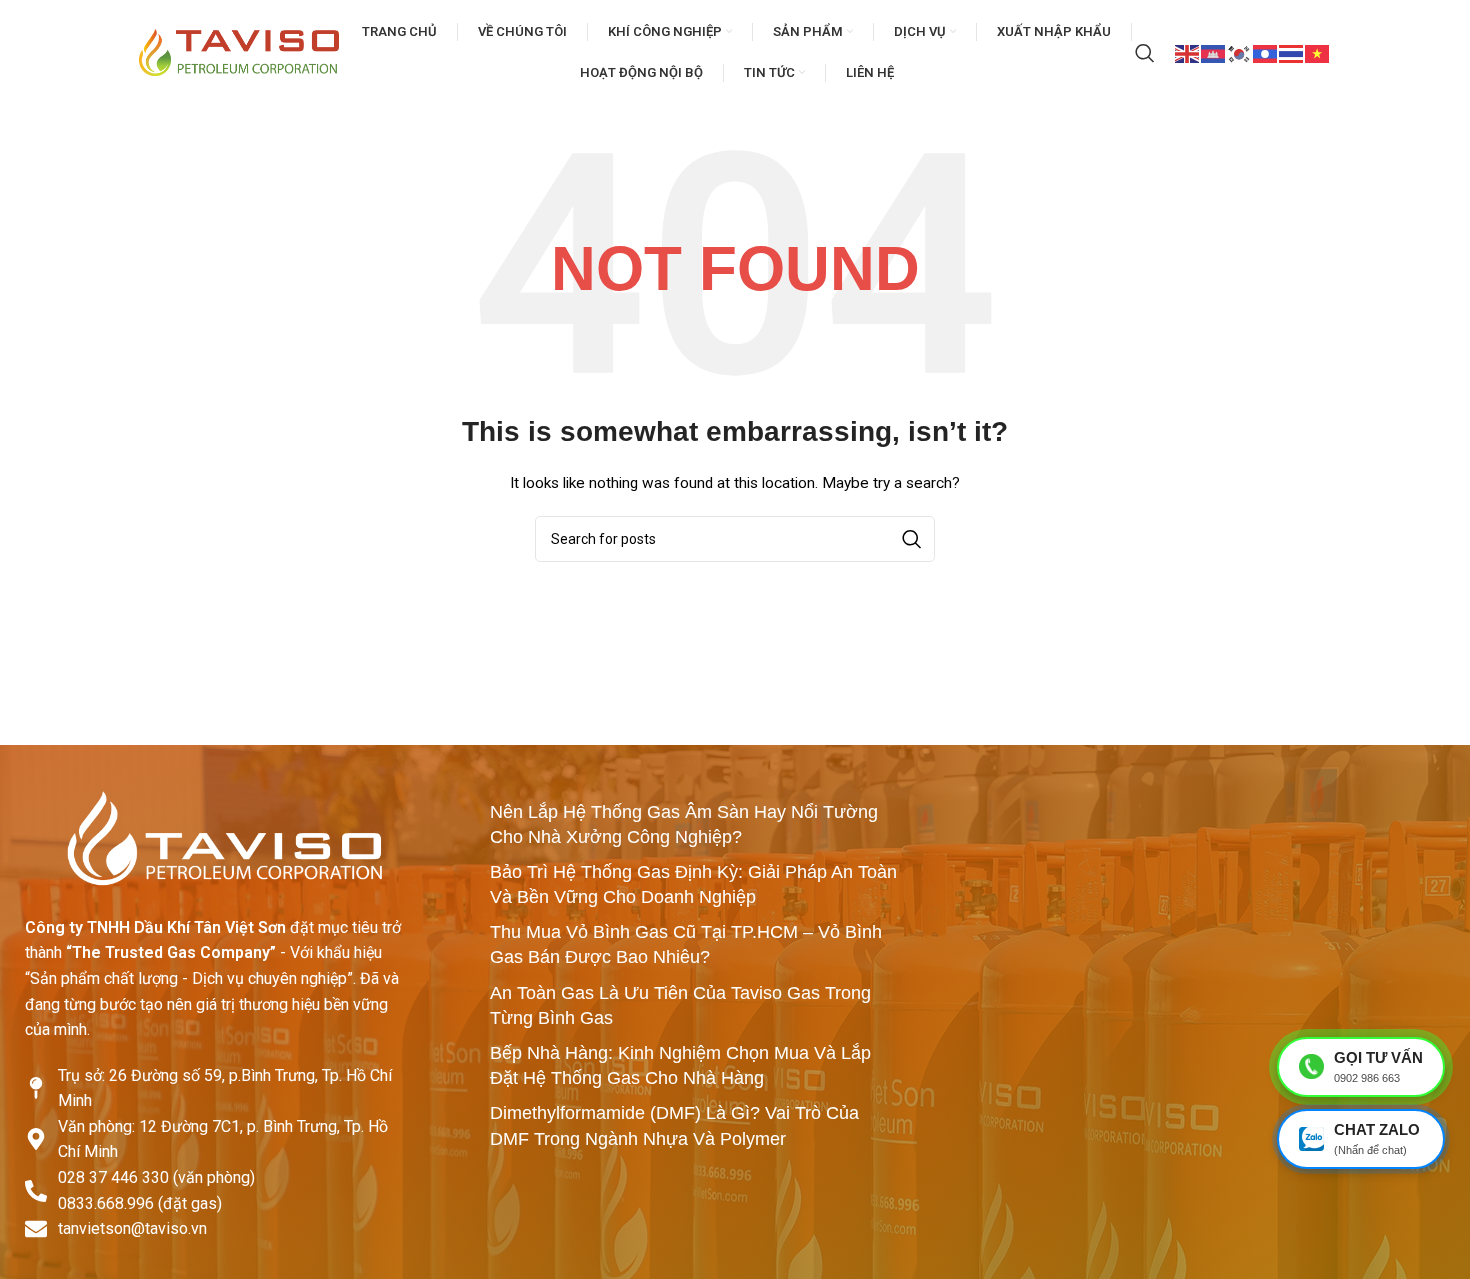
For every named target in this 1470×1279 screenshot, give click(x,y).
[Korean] (1240, 52)
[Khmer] (1214, 52)
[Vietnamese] (1318, 52)
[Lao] (1266, 52)
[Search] (1145, 53)
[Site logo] (239, 51)
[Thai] (1292, 52)
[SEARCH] (912, 539)
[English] (1188, 52)
